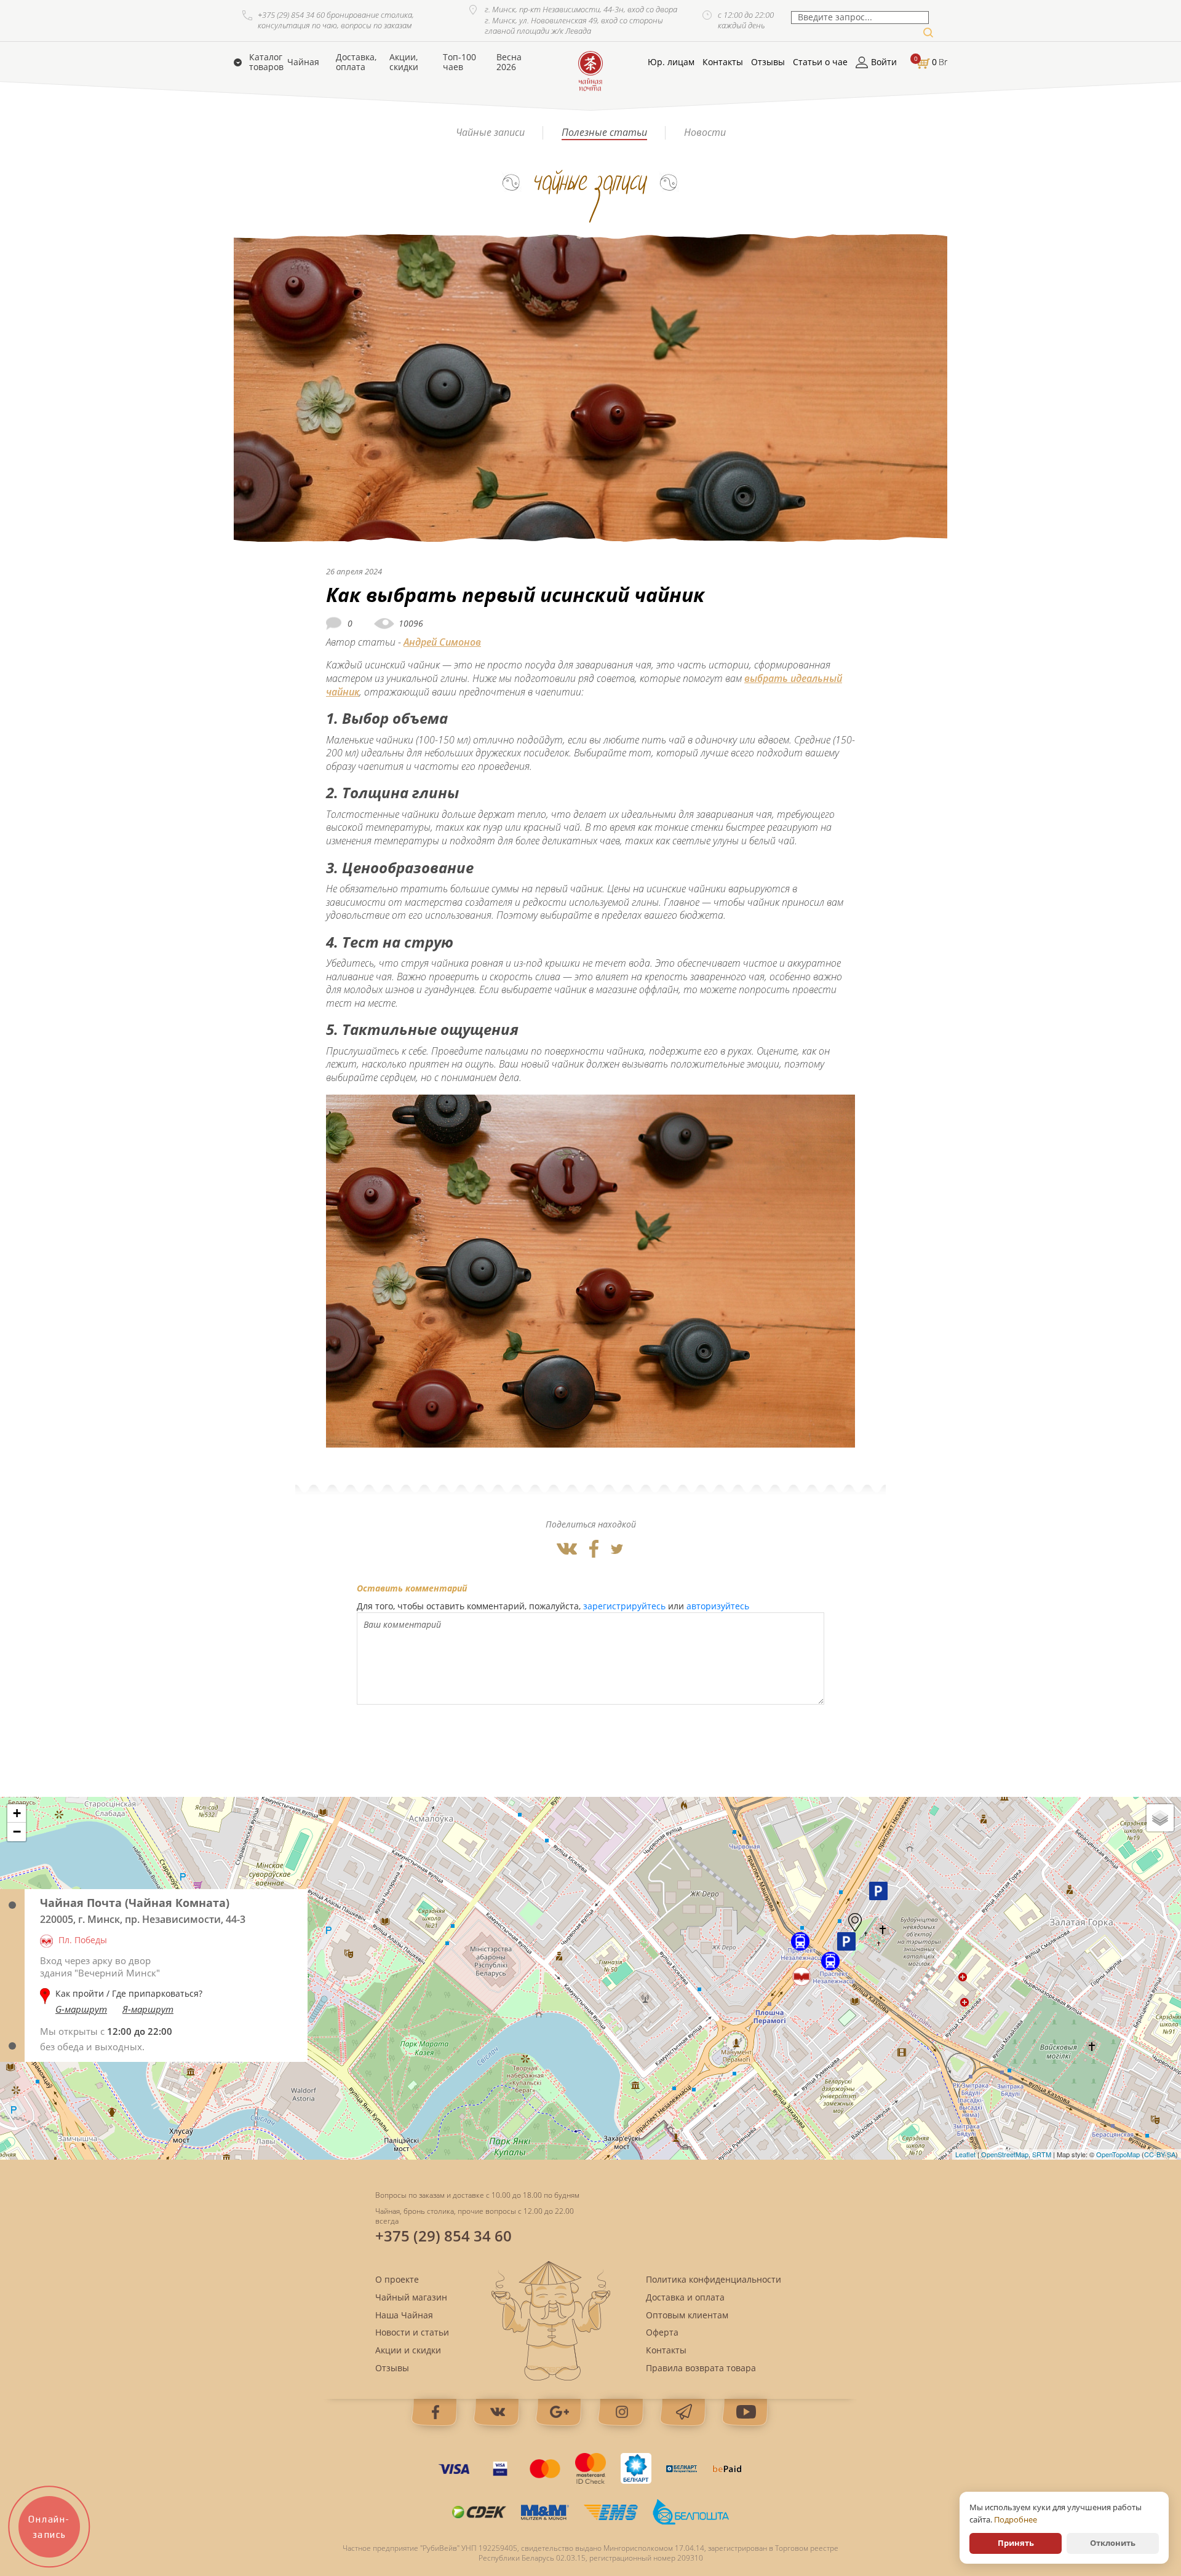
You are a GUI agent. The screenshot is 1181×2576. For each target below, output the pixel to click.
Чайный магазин (411, 2297)
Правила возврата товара (701, 2368)
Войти (884, 62)
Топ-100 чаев (459, 62)
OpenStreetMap (1005, 2154)
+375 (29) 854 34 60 (443, 2236)
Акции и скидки (408, 2350)
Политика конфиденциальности (714, 2279)
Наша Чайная (404, 2315)
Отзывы (768, 62)
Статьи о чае (820, 62)
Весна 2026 (509, 62)
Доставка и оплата (685, 2297)
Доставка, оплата (356, 62)
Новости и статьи (412, 2332)
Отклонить (1113, 2543)
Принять (1016, 2543)
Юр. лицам (671, 62)
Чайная (303, 62)
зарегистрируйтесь (624, 1606)
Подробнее (1016, 2519)
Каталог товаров (266, 62)
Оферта (662, 2332)
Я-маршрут (148, 2009)
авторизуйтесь (718, 1606)
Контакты (723, 62)
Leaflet (965, 2154)
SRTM (1042, 2154)
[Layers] (1160, 1818)
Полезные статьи (604, 132)
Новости (705, 132)
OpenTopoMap (1118, 2154)
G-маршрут (81, 2009)
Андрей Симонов (442, 642)
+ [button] (17, 1813)
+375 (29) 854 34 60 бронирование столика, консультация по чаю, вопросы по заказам (336, 21)
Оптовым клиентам (687, 2315)
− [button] (17, 1832)
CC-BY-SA (1160, 2154)
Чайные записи (490, 132)
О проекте (397, 2279)
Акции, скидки (404, 62)
